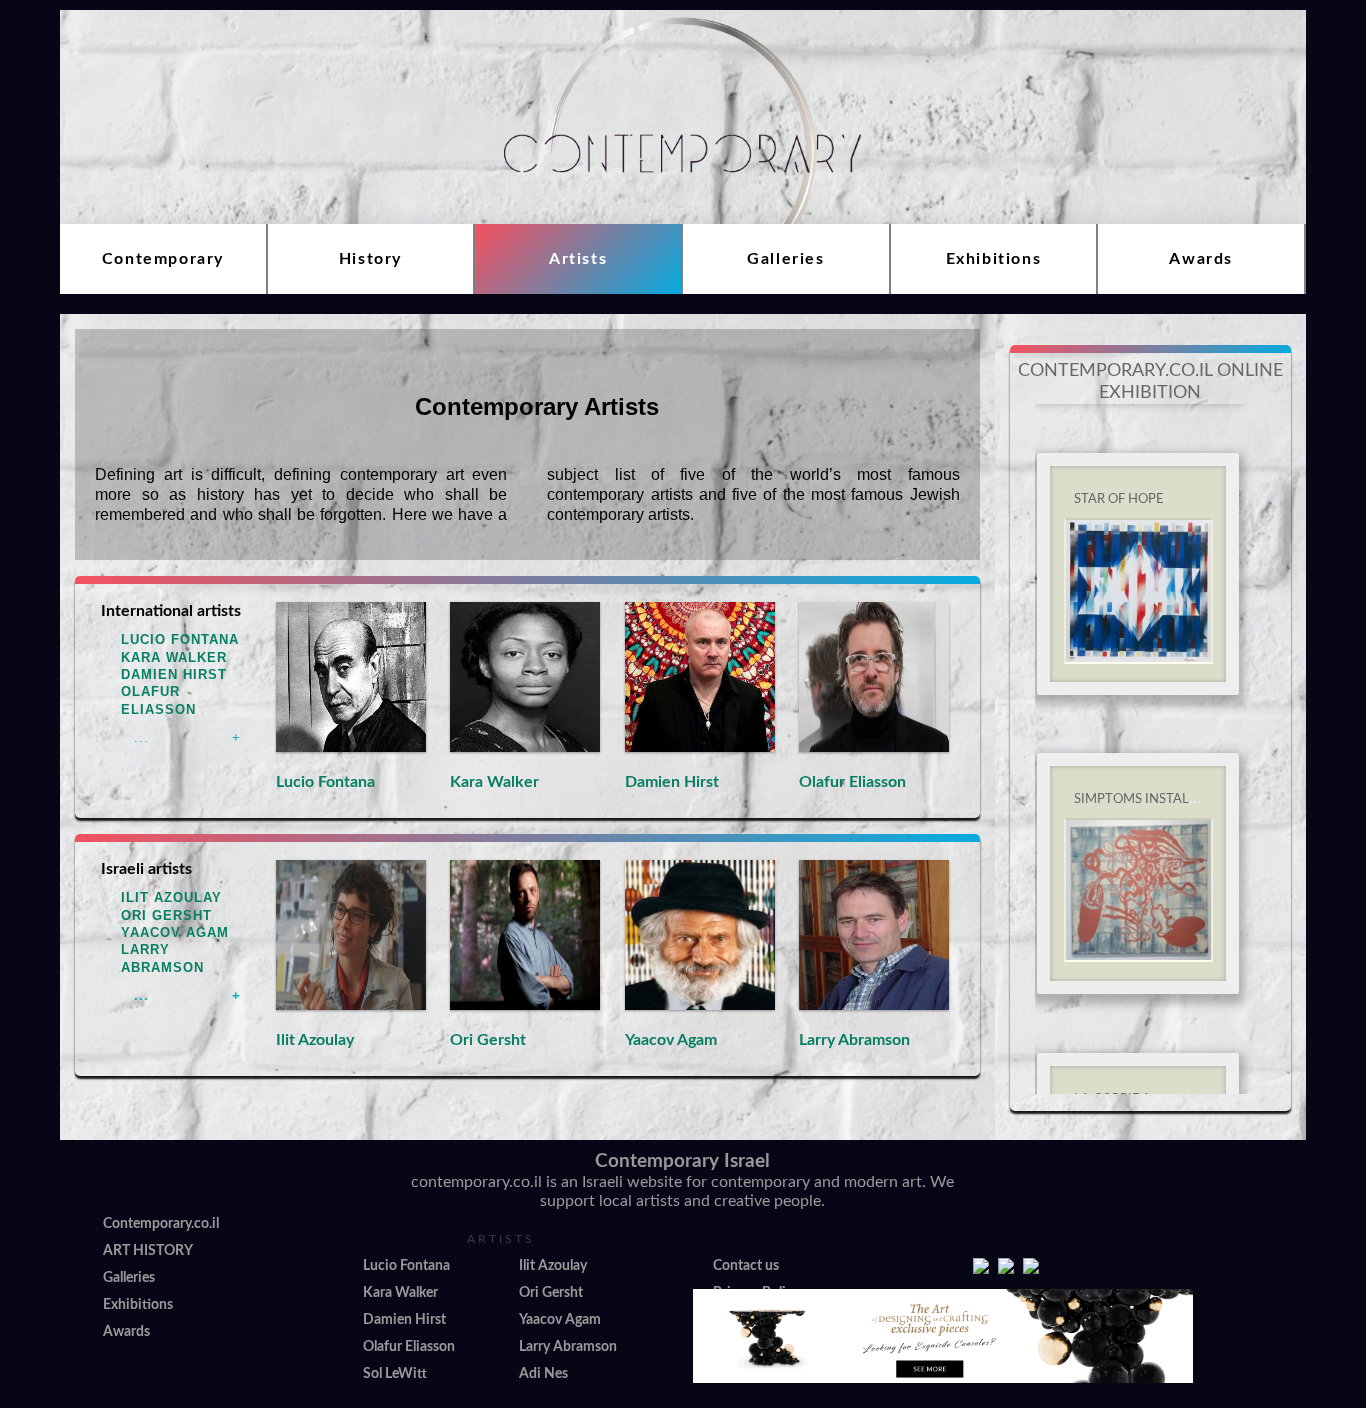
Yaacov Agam (175, 932)
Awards (1201, 259)
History (370, 259)
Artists (578, 259)
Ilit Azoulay (171, 897)
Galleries (785, 259)
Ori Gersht (166, 915)
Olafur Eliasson (852, 782)
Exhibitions (994, 259)
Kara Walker (174, 657)
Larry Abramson (854, 1040)
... (141, 737)
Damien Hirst (174, 674)
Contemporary (163, 259)
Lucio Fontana (180, 639)
